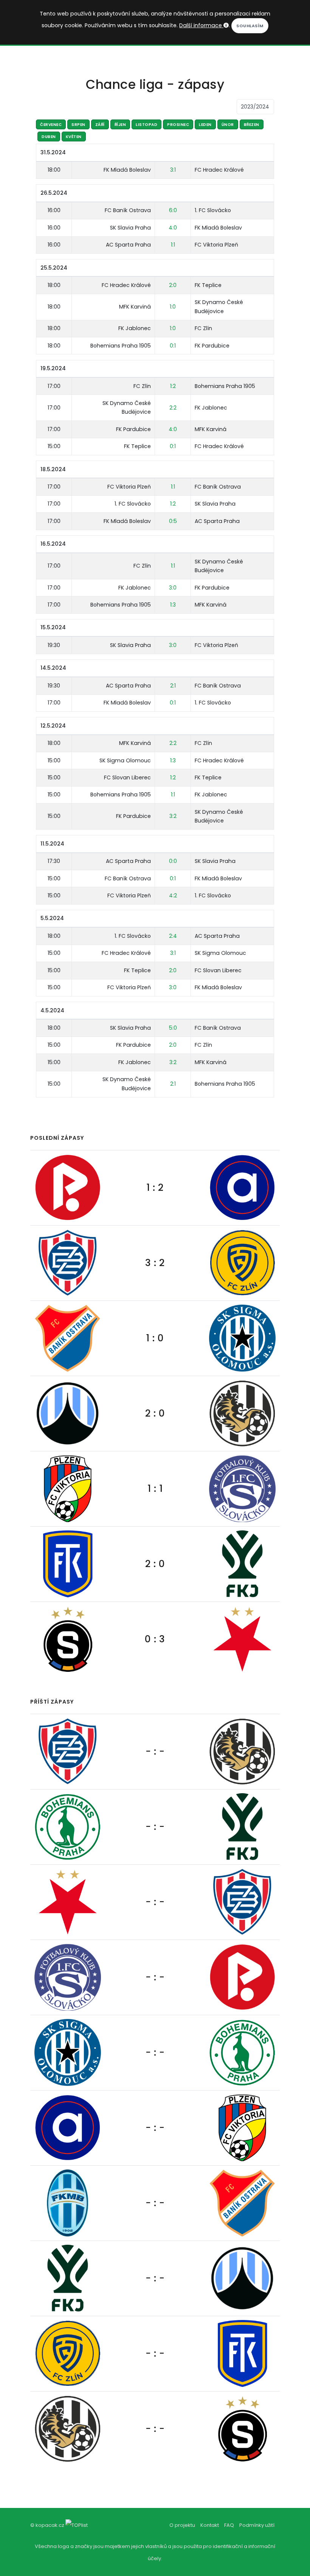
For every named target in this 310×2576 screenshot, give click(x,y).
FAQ (229, 2525)
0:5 (173, 521)
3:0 (173, 588)
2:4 (173, 936)
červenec (51, 125)
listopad (146, 125)
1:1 (173, 245)
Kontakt (210, 2525)
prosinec (178, 125)
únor (228, 125)
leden (205, 125)
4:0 (173, 228)
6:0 (173, 210)
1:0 (173, 307)
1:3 (173, 605)
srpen (78, 125)
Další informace (201, 25)
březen (252, 125)
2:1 (173, 686)
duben (49, 137)
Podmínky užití (257, 2525)
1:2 (173, 386)
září (100, 125)
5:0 (173, 1028)
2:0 (173, 285)
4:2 (173, 895)
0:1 (173, 346)
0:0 (173, 861)
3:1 (173, 170)
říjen (120, 125)
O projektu (182, 2525)
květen (74, 137)
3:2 (173, 816)
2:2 (173, 408)
